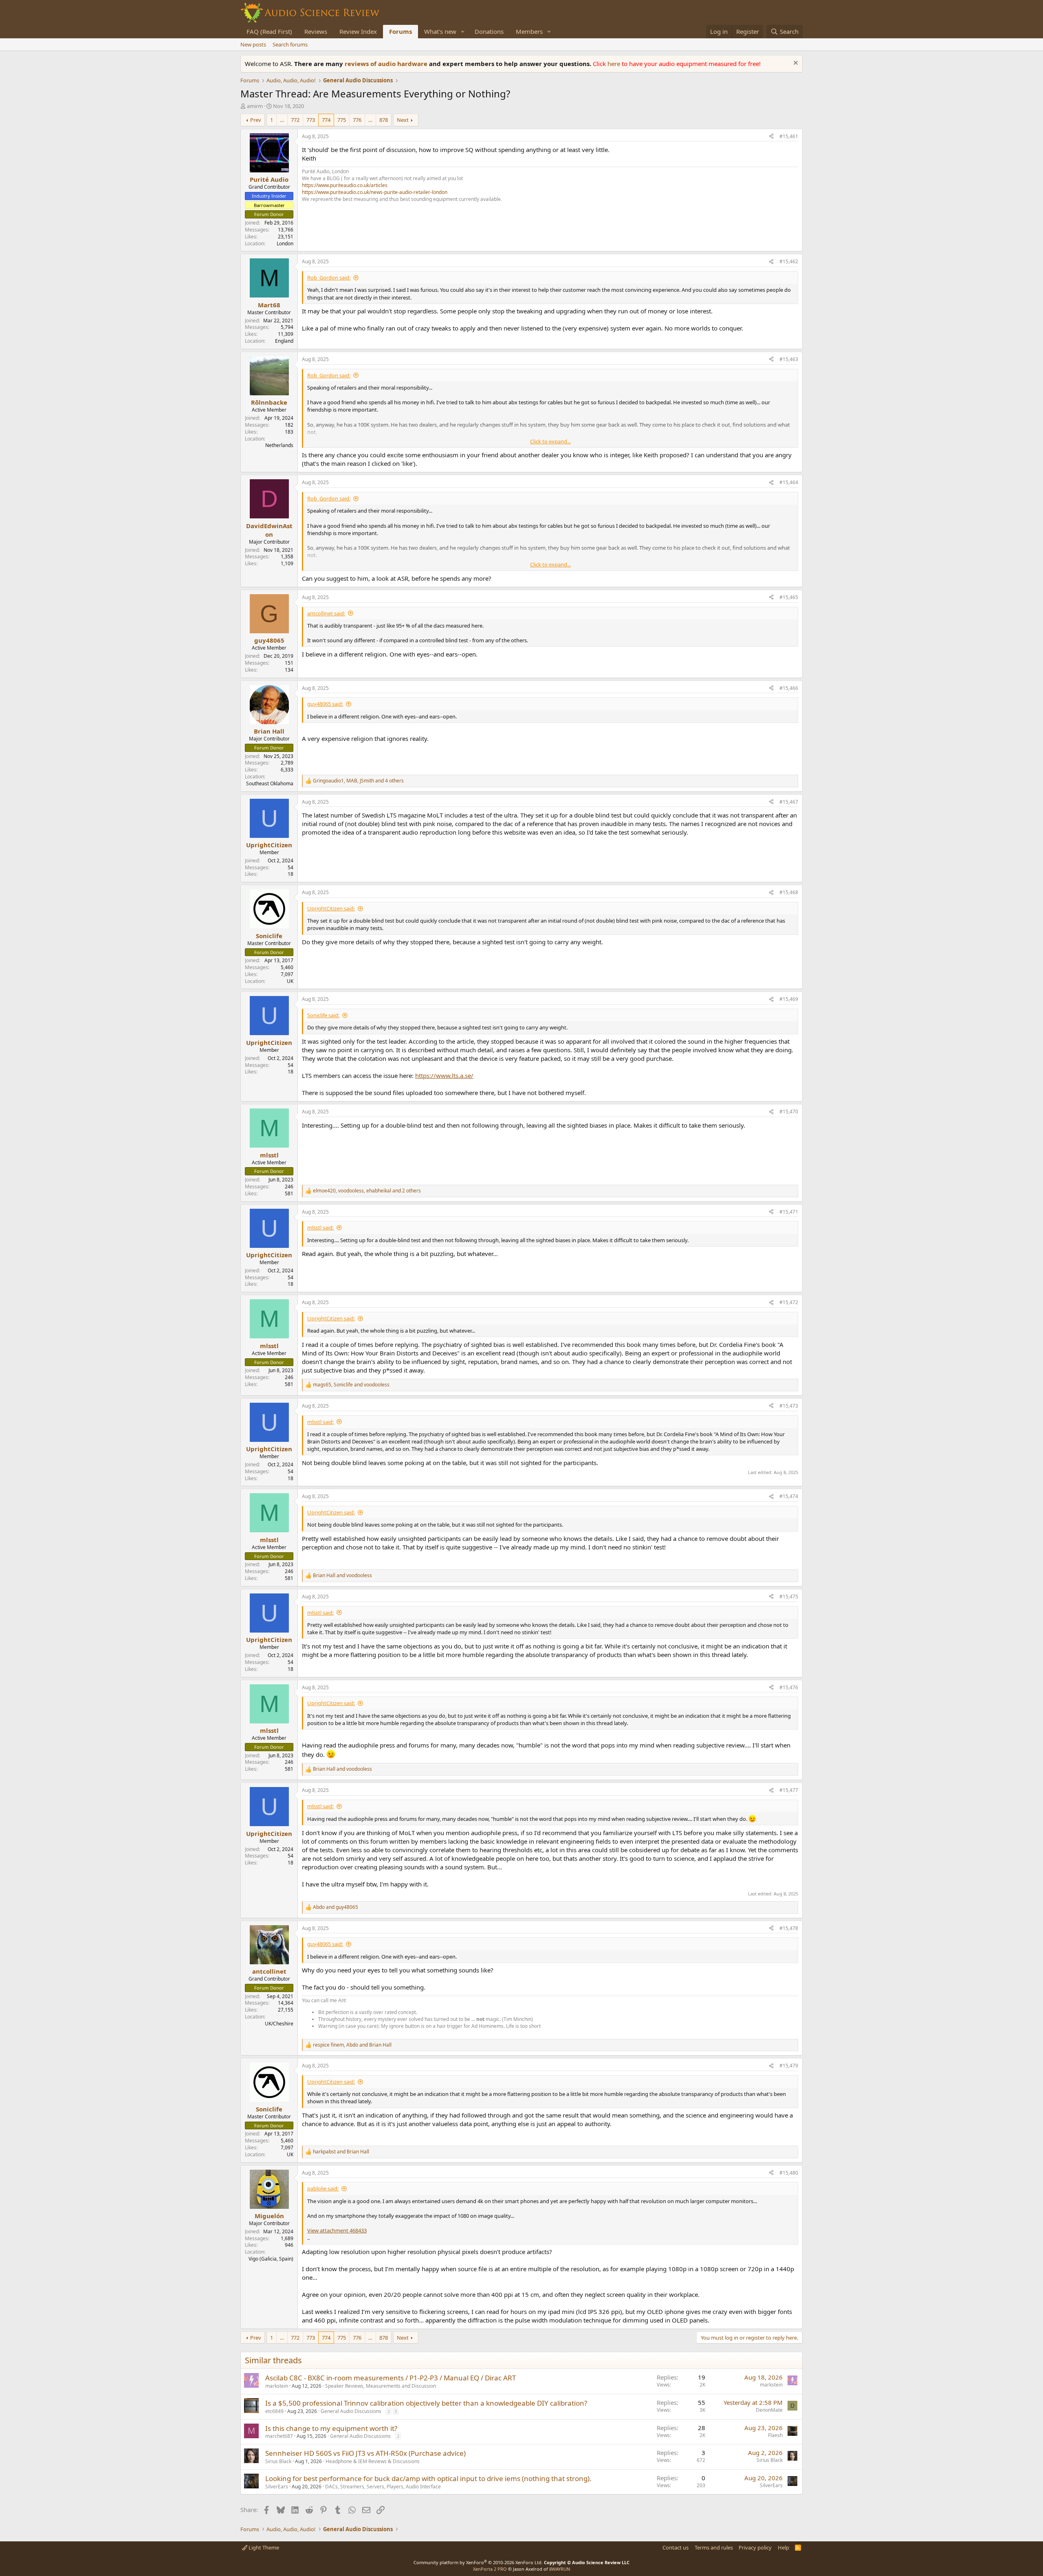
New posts (253, 44)
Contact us (676, 2547)
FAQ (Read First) (269, 31)
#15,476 (789, 1687)
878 (384, 120)
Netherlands (279, 445)
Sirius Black (278, 2461)
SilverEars (277, 2487)
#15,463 (789, 359)
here (615, 64)
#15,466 (789, 688)
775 (342, 120)
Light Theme (263, 2547)
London (285, 243)
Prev (256, 120)
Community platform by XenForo (478, 2562)
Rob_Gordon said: (329, 278)
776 (357, 120)
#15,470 (789, 1112)
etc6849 (274, 2411)
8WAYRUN (560, 2569)
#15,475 (789, 1597)
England (284, 341)
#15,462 (789, 261)
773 (311, 120)
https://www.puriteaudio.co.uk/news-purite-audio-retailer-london (375, 192)
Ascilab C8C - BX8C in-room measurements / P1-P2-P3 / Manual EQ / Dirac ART (391, 2378)
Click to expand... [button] (550, 441)
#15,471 (789, 1212)
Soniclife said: (323, 1015)
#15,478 (789, 1928)
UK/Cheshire (279, 2024)
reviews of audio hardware (387, 64)
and (342, 1576)
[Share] (771, 137)
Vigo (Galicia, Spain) (271, 2259)
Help (783, 2547)
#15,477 (789, 1790)
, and (351, 1385)
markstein (277, 2386)
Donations (489, 31)
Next (403, 120)
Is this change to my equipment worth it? (331, 2428)
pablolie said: (323, 2188)
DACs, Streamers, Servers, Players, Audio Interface (383, 2487)
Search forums (290, 44)
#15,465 (789, 597)
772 (295, 120)
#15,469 (789, 999)
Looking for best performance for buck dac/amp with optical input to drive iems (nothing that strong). (428, 2478)
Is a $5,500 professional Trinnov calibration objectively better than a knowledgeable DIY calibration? (426, 2403)
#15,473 (789, 1406)
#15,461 (789, 136)
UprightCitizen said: (331, 908)
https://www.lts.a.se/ (444, 1075)
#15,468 (789, 892)
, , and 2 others (367, 1191)
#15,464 (789, 482)
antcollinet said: (326, 613)
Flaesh (775, 2435)
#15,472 (789, 1302)
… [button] (282, 120)
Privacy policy (755, 2547)
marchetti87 (279, 2436)
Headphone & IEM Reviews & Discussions (373, 2461)
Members (529, 31)
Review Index (358, 31)
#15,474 (789, 1496)
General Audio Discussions (351, 2411)
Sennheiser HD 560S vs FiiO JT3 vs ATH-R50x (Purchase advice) (365, 2453)
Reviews (316, 31)
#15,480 (789, 2173)
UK (290, 981)
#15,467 (789, 802)
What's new (440, 31)
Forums (400, 31)
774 (326, 120)
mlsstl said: (320, 1227)
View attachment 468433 (337, 2230)
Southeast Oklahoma (270, 783)
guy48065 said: (325, 704)
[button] (463, 32)
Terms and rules (714, 2547)
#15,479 (789, 2066)
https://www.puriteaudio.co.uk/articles (345, 185)
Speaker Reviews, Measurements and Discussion (381, 2386)
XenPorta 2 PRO (490, 2569)
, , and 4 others (358, 781)
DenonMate (769, 2410)
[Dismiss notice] (795, 64)
